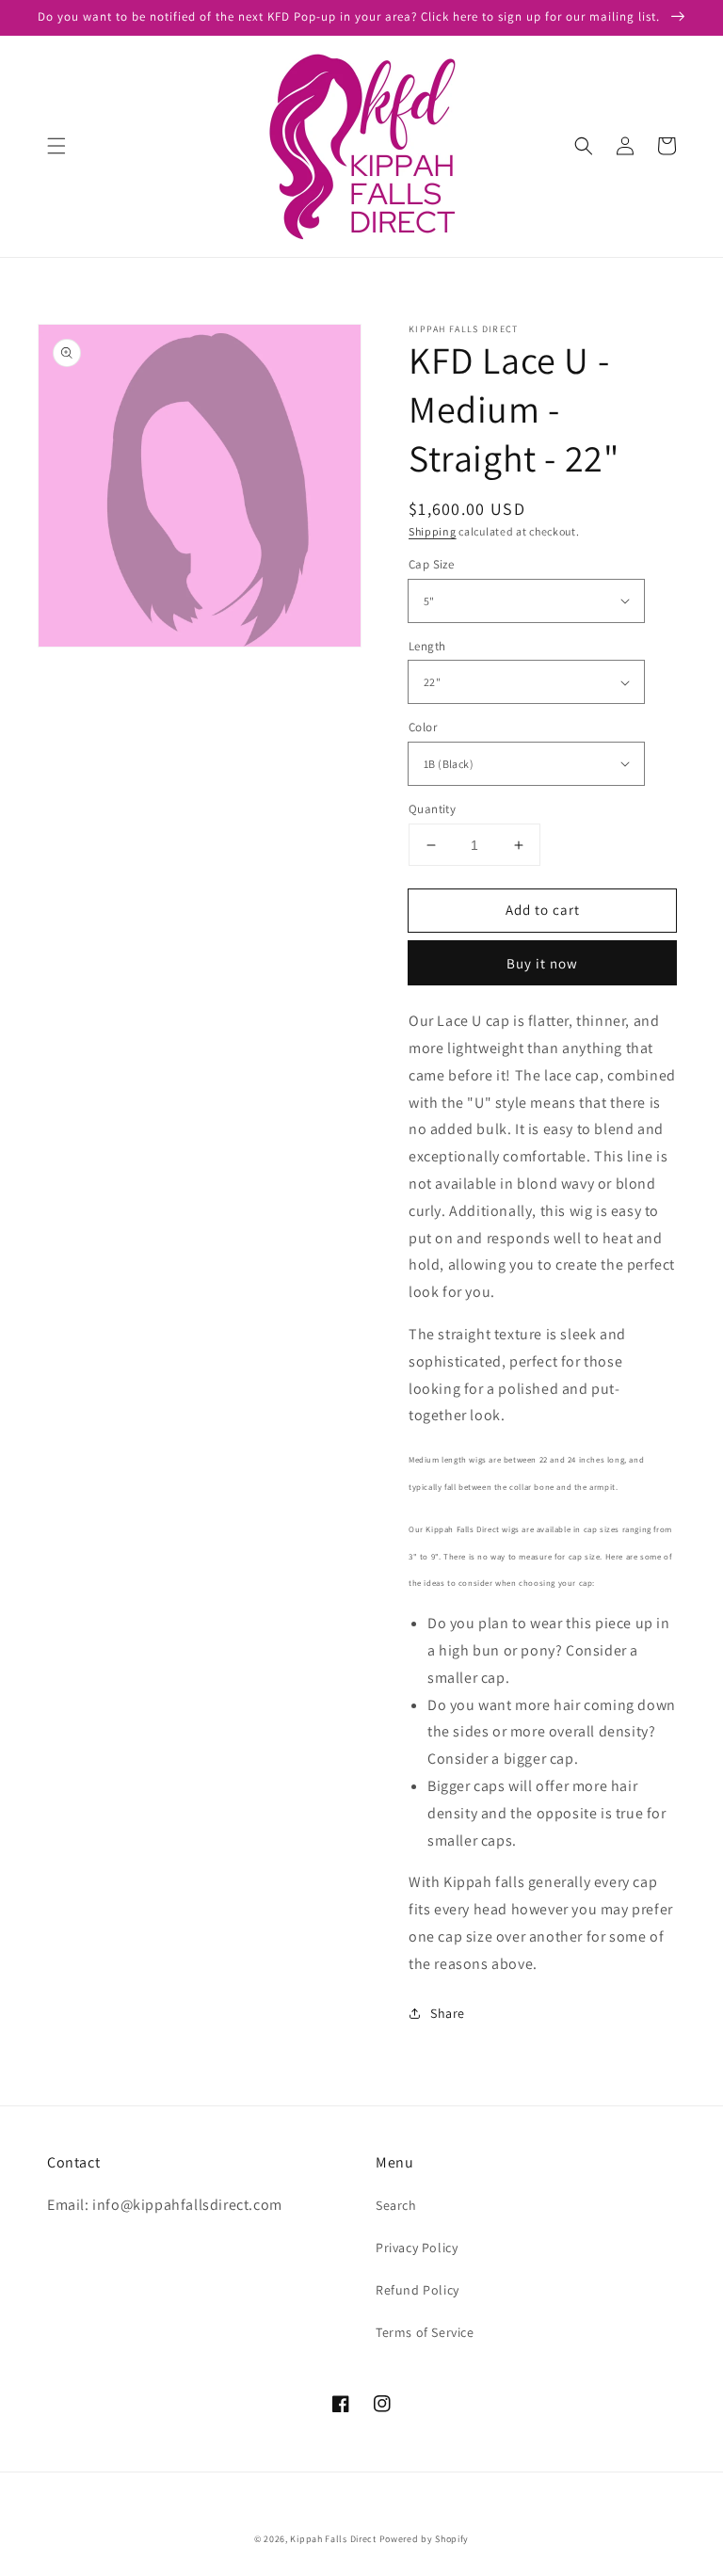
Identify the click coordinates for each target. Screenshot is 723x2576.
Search (396, 2205)
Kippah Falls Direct (333, 2539)
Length (427, 646)
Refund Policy (418, 2290)
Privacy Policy (417, 2248)
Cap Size (431, 564)
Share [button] (448, 2013)
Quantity (432, 809)
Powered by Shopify (425, 2539)
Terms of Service (425, 2332)
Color (423, 727)
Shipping (433, 531)
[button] (56, 146)
